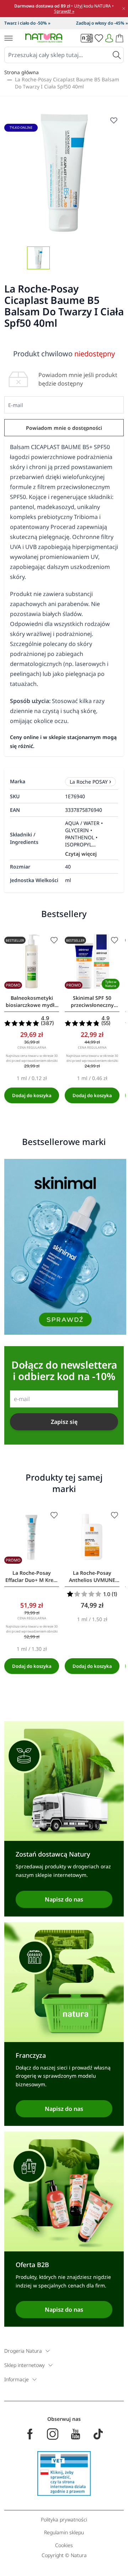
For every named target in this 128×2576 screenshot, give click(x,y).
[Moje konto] (109, 38)
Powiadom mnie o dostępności (64, 428)
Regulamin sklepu (64, 2532)
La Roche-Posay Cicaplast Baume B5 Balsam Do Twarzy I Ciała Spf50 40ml (67, 83)
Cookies (64, 2545)
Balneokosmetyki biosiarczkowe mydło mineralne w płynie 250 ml (32, 1002)
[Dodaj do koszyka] (32, 1095)
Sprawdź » (64, 11)
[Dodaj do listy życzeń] (54, 940)
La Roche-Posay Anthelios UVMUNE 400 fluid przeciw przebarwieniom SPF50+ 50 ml (92, 1577)
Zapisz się (64, 1422)
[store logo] (44, 38)
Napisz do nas (64, 1899)
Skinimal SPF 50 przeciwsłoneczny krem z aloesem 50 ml (92, 1002)
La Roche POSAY (89, 782)
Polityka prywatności (64, 2519)
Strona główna (22, 72)
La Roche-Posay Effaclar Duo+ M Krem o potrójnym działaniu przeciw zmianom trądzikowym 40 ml (32, 1577)
